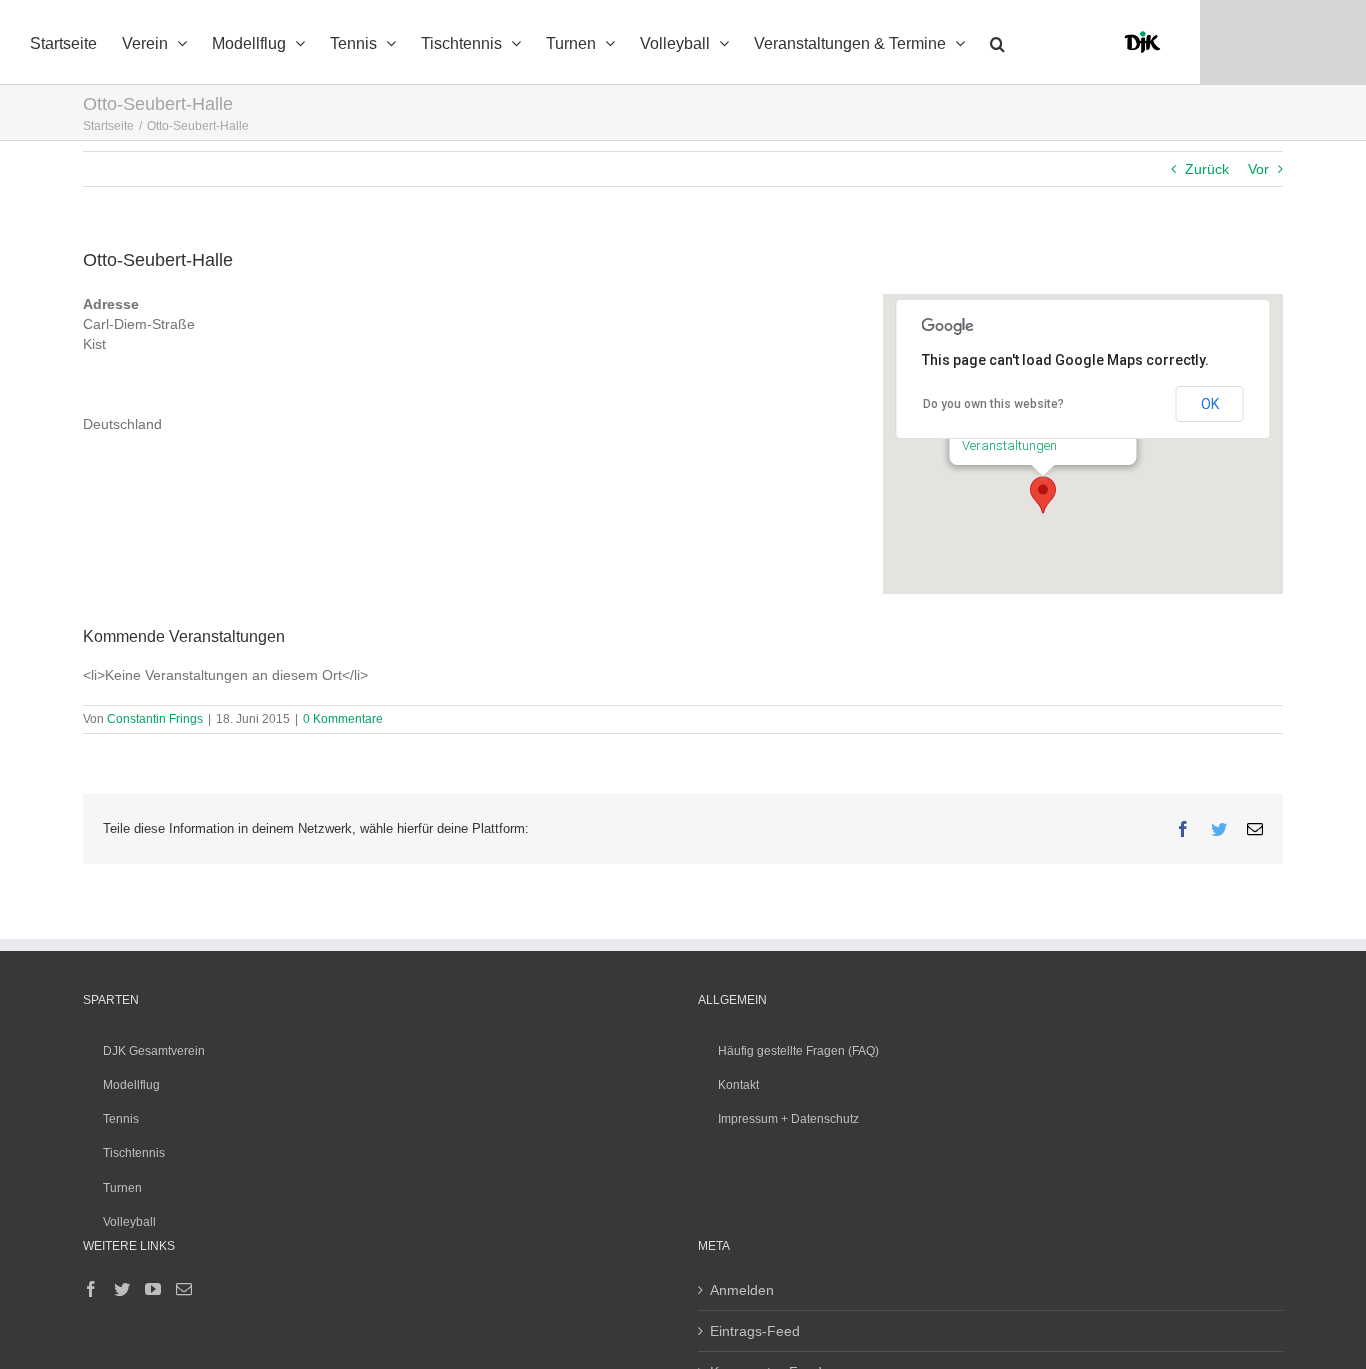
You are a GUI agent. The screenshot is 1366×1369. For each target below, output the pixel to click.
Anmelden (742, 1290)
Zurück (1207, 169)
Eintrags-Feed (755, 1331)
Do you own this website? (993, 404)
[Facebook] (91, 1289)
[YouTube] (153, 1289)
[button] (997, 42)
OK (1210, 404)
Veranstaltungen (1009, 445)
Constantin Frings (155, 719)
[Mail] (184, 1289)
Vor (1258, 169)
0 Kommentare (343, 719)
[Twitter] (122, 1289)
